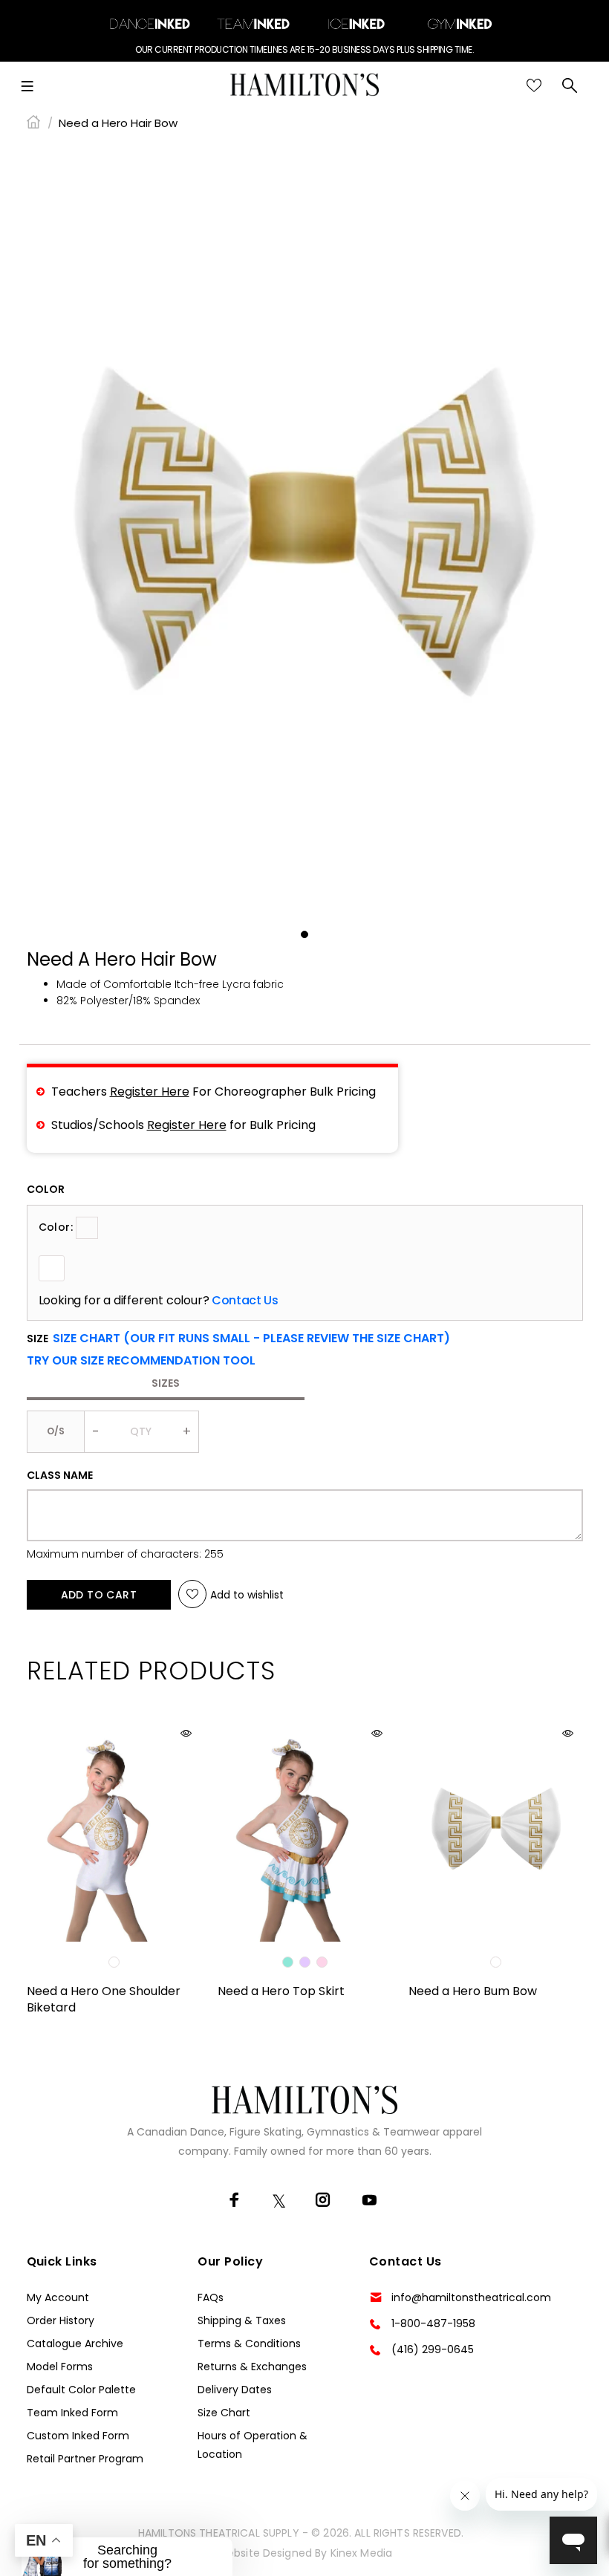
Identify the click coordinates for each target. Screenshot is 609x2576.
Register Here (150, 1092)
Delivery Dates (235, 2390)
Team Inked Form (72, 2413)
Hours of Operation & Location (253, 2445)
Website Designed (264, 2553)
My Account (58, 2297)
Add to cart (99, 1595)
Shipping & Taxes (242, 2320)
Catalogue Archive (75, 2344)
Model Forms (60, 2367)
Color (46, 1189)
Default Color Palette (81, 2390)
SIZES (166, 1383)
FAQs (211, 2297)
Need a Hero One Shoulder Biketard (104, 1999)
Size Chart (224, 2413)
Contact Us (245, 1301)
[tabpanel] (304, 532)
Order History (61, 2320)
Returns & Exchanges (252, 2367)
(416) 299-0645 (433, 2349)
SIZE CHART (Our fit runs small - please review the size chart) (251, 1338)
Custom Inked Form (78, 2436)
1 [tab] (304, 934)
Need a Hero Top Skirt (281, 1991)
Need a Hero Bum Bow (473, 1991)
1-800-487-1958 (433, 2323)
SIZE (238, 1339)
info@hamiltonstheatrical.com (471, 2297)
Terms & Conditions (249, 2344)
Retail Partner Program (85, 2459)
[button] (141, 1361)
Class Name (60, 1475)
